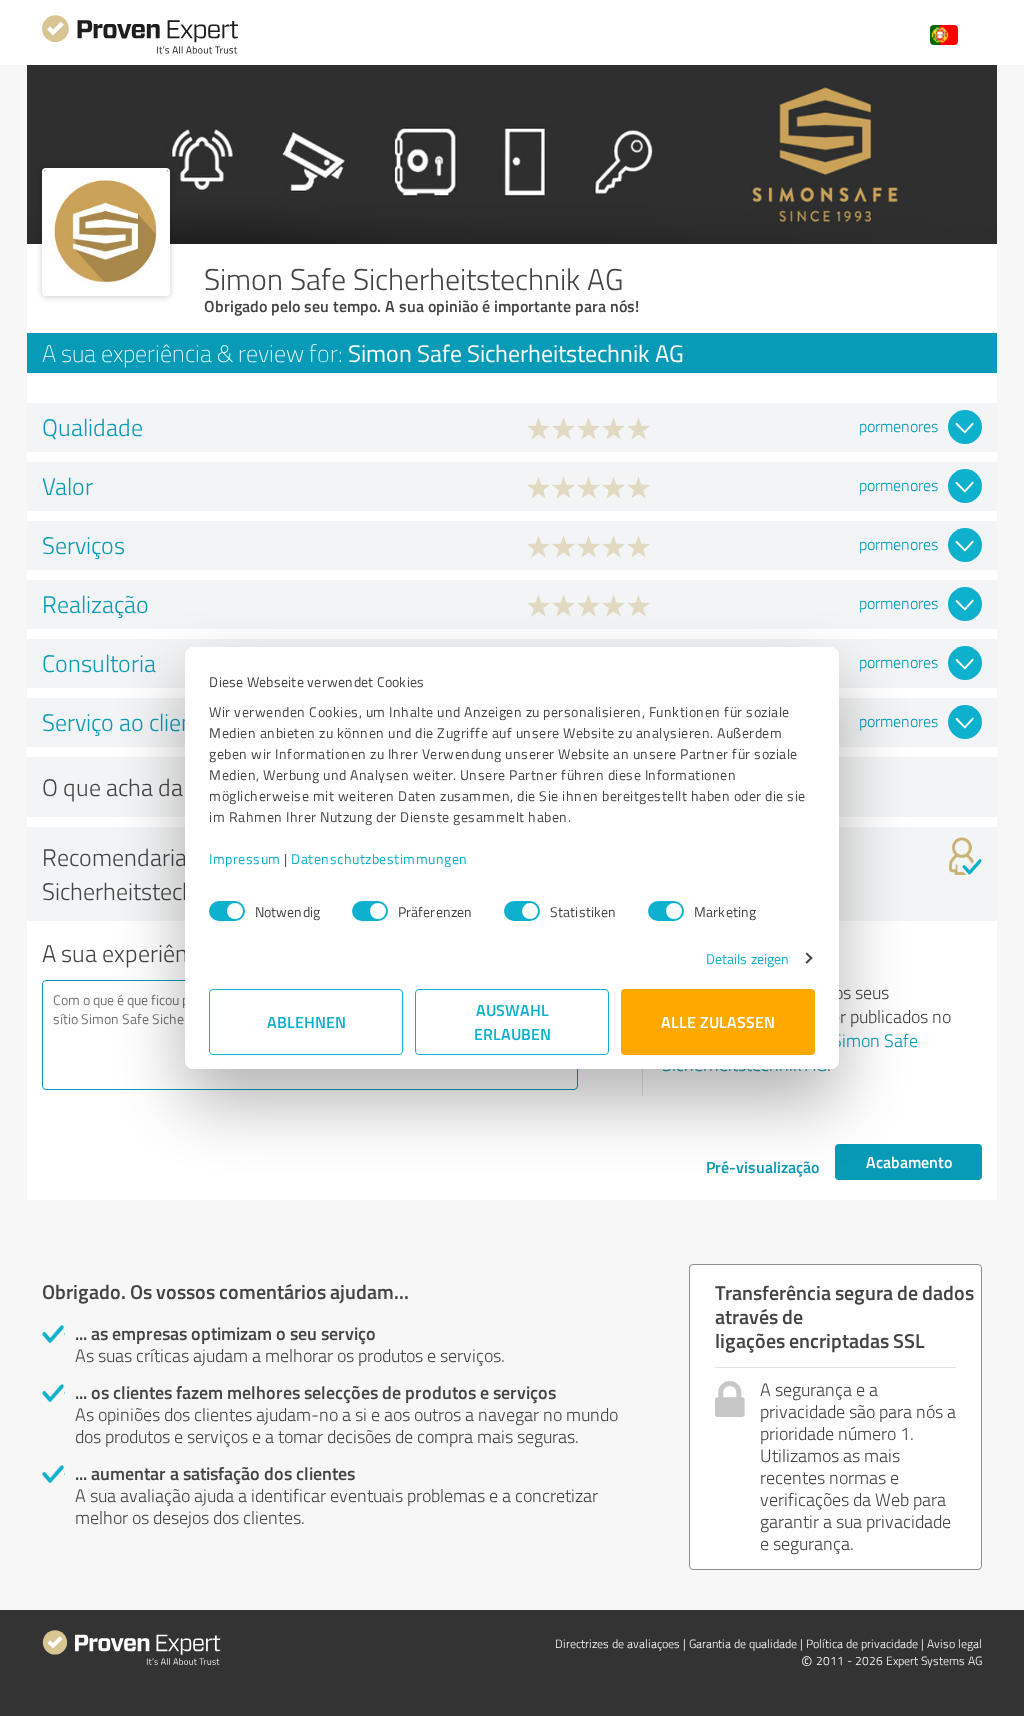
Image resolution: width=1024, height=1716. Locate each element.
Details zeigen (747, 958)
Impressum (245, 858)
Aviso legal (954, 1643)
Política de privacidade (862, 1643)
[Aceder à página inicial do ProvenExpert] (140, 51)
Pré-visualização (762, 1166)
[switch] (370, 911)
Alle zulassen (718, 1021)
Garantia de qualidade (743, 1643)
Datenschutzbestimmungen (379, 858)
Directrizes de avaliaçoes (617, 1643)
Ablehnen (306, 1021)
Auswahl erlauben (512, 1021)
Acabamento (909, 1161)
